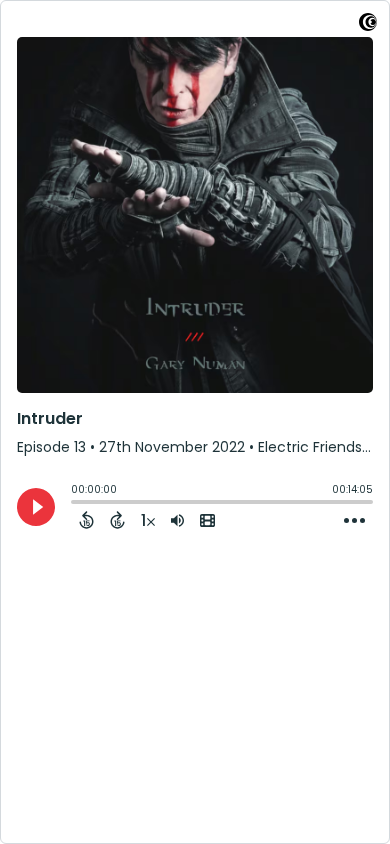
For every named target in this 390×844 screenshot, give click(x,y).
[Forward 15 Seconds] (117, 520)
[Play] (36, 507)
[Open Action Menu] (354, 521)
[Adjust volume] (177, 520)
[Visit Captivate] (368, 25)
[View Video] (207, 520)
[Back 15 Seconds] (86, 520)
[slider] (76, 504)
